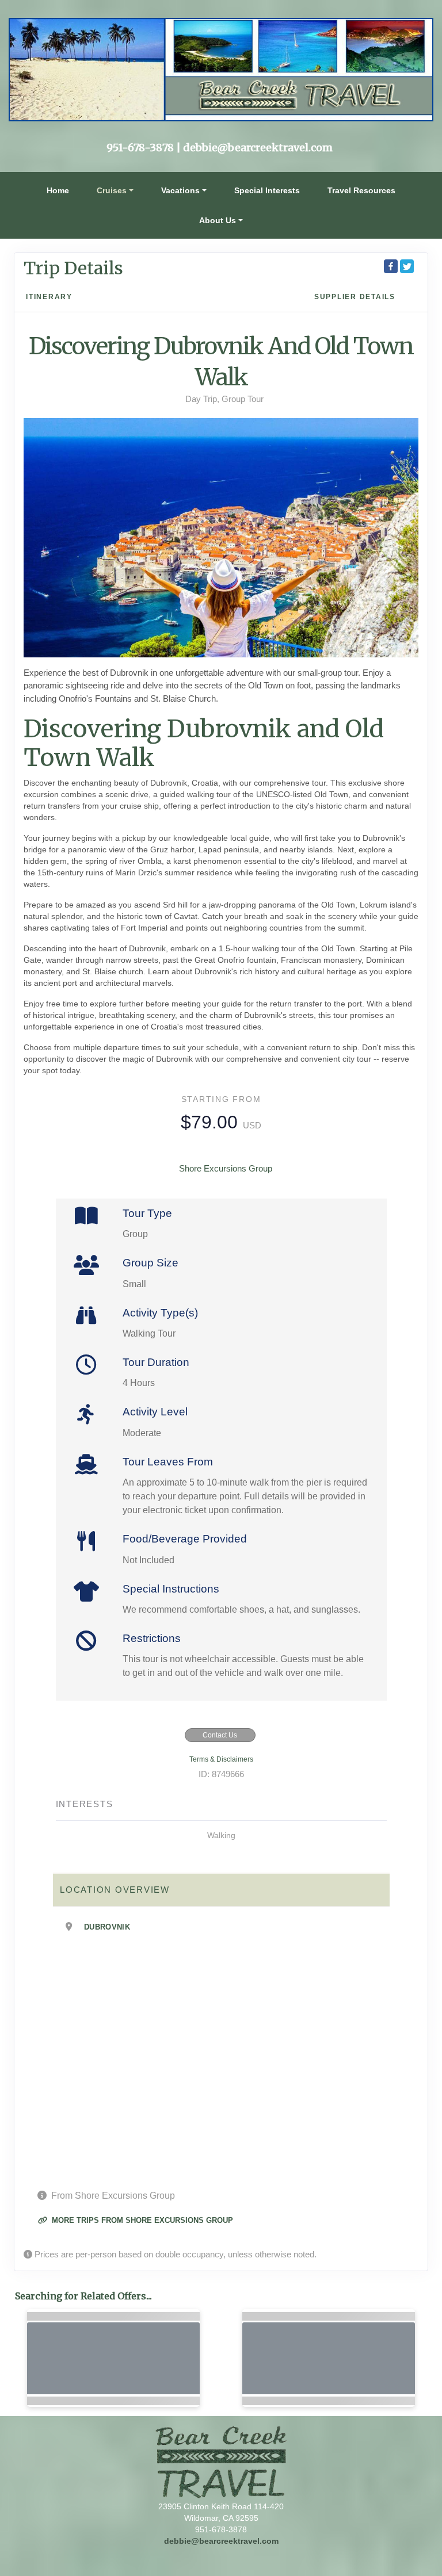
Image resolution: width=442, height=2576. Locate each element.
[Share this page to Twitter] (407, 266)
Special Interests (267, 190)
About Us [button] (218, 220)
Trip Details (73, 268)
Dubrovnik (107, 1927)
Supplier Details (355, 297)
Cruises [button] (112, 190)
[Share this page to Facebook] (391, 266)
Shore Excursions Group (226, 1168)
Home (58, 190)
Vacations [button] (180, 190)
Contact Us (220, 1735)
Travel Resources (361, 190)
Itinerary (49, 297)
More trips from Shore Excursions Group (141, 2220)
